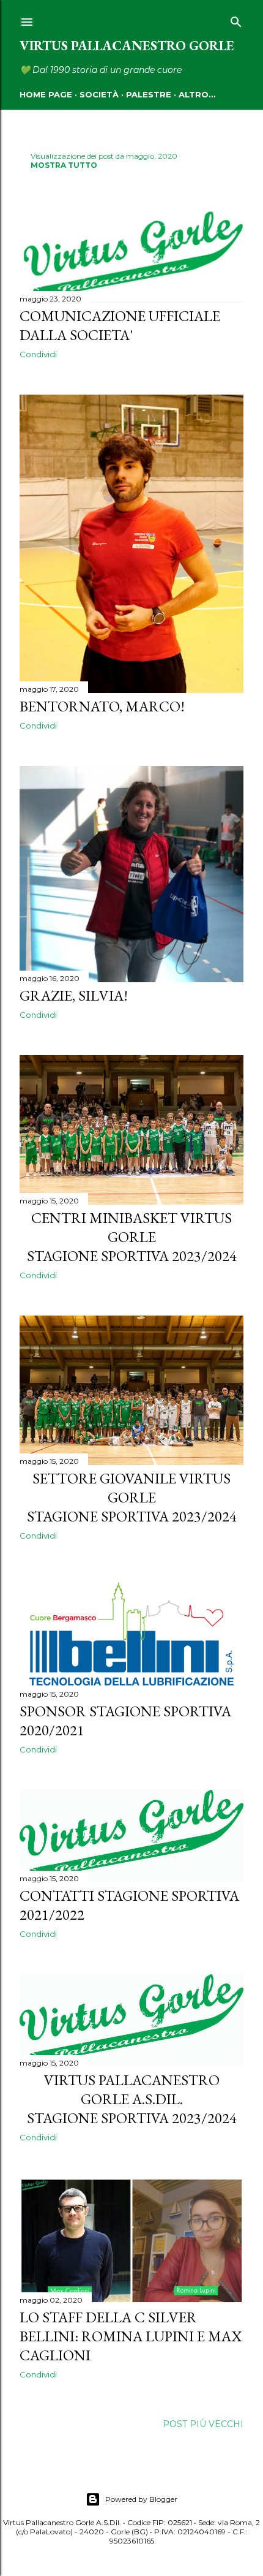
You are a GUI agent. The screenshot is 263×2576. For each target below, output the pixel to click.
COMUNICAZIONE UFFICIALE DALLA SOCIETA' (120, 325)
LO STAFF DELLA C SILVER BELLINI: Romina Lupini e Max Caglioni (131, 2336)
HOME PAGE (46, 94)
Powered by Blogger (141, 2499)
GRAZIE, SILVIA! (74, 995)
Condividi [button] (38, 354)
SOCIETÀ (99, 94)
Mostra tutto (64, 165)
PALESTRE (149, 94)
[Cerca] (236, 20)
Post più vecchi (203, 2424)
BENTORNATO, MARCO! (102, 706)
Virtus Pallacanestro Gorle (127, 46)
